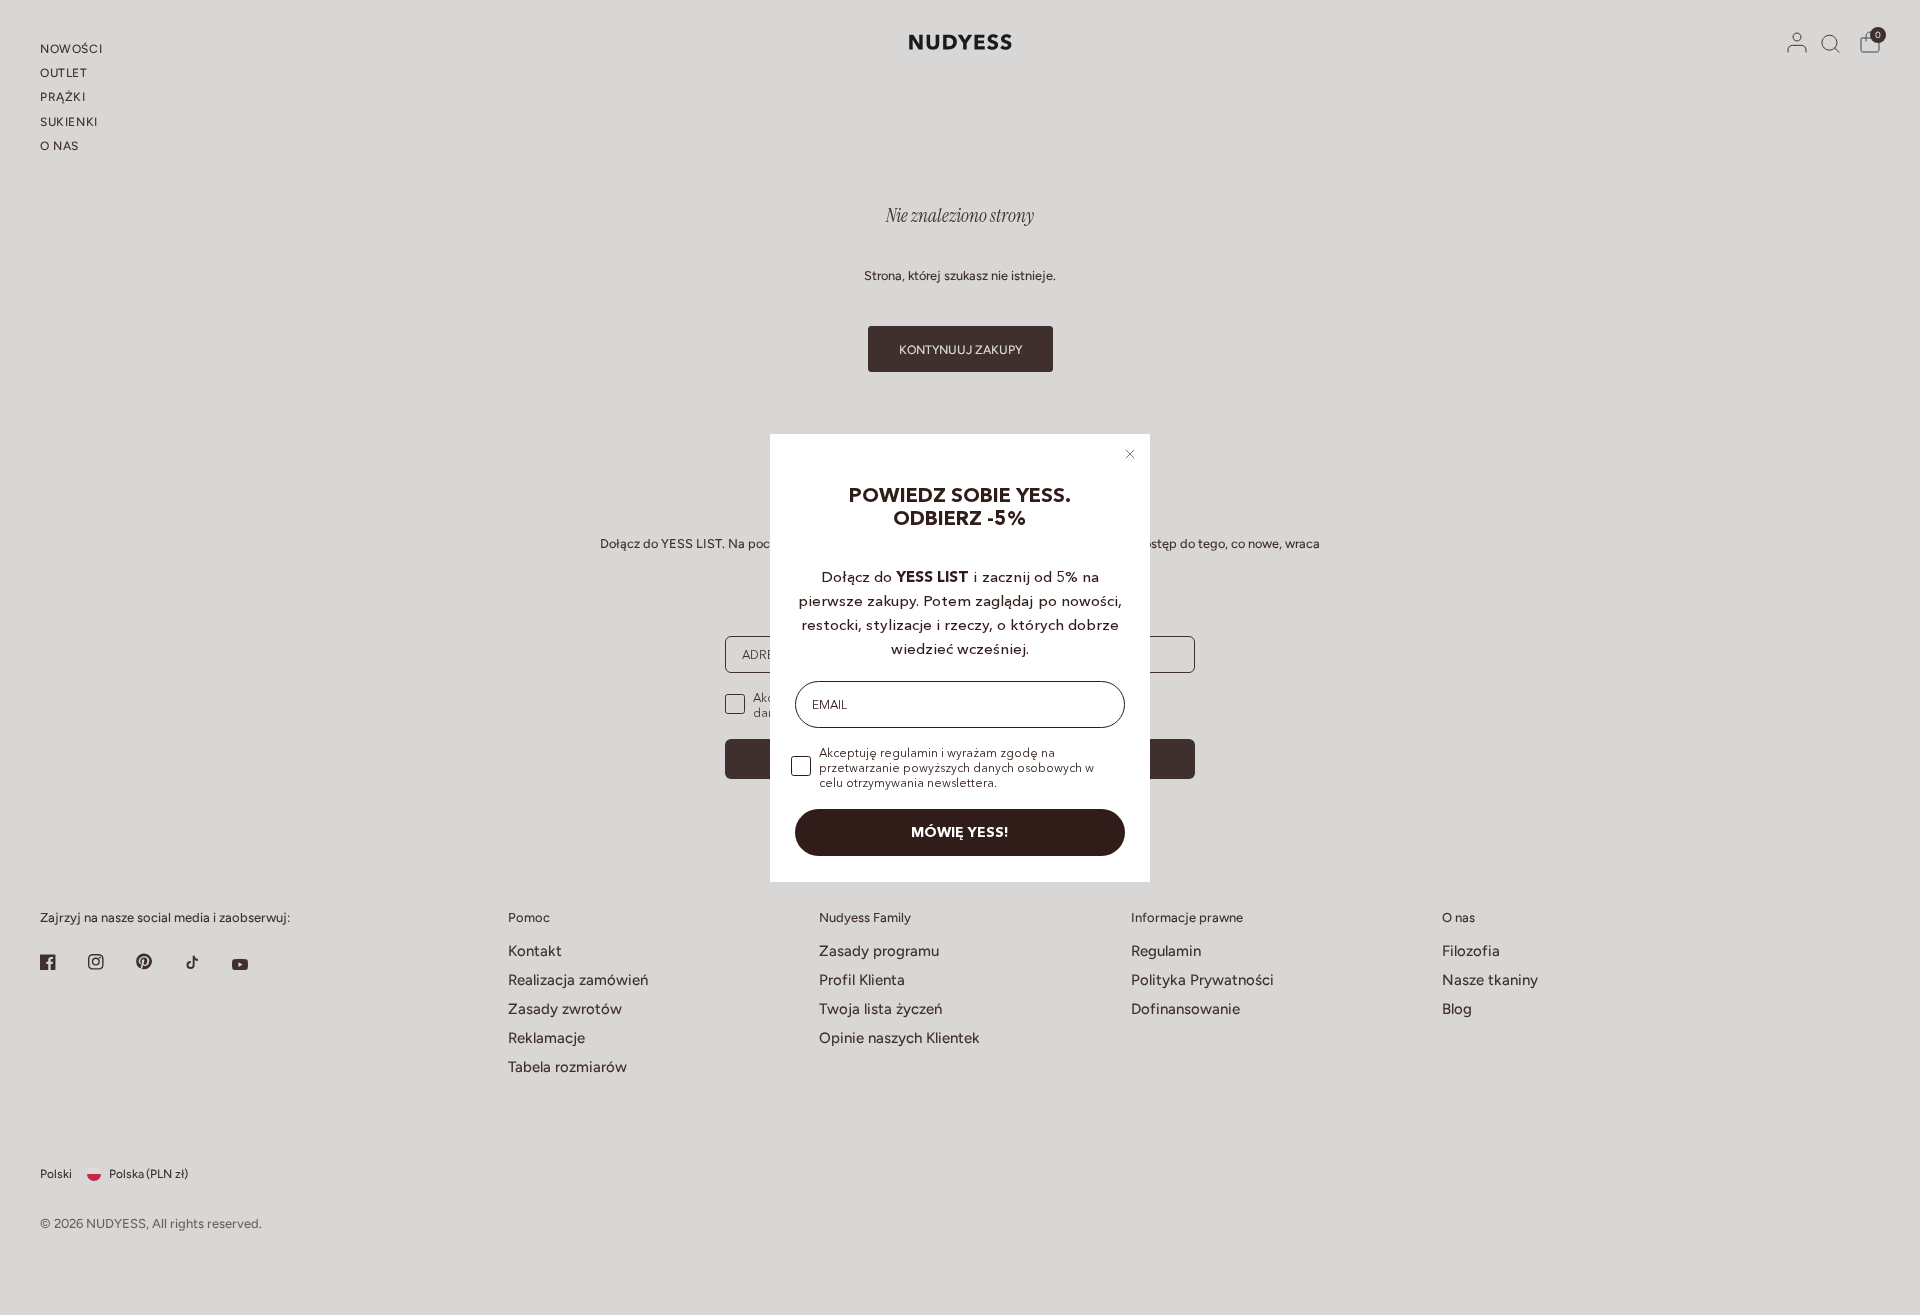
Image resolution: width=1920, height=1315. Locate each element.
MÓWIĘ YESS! (960, 832)
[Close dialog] (1130, 454)
